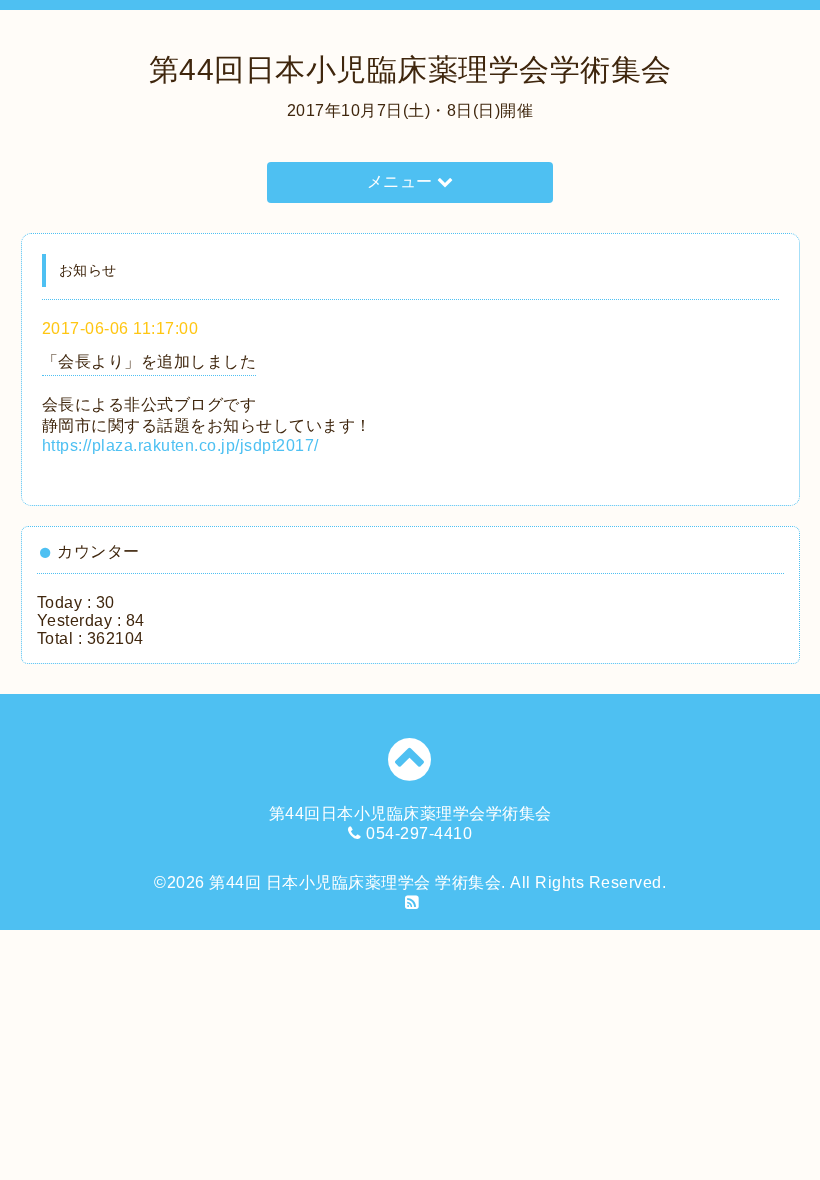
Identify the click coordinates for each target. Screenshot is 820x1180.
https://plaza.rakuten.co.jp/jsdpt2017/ (180, 445)
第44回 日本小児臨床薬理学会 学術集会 (355, 882)
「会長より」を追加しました (149, 361)
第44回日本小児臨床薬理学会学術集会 (410, 69)
